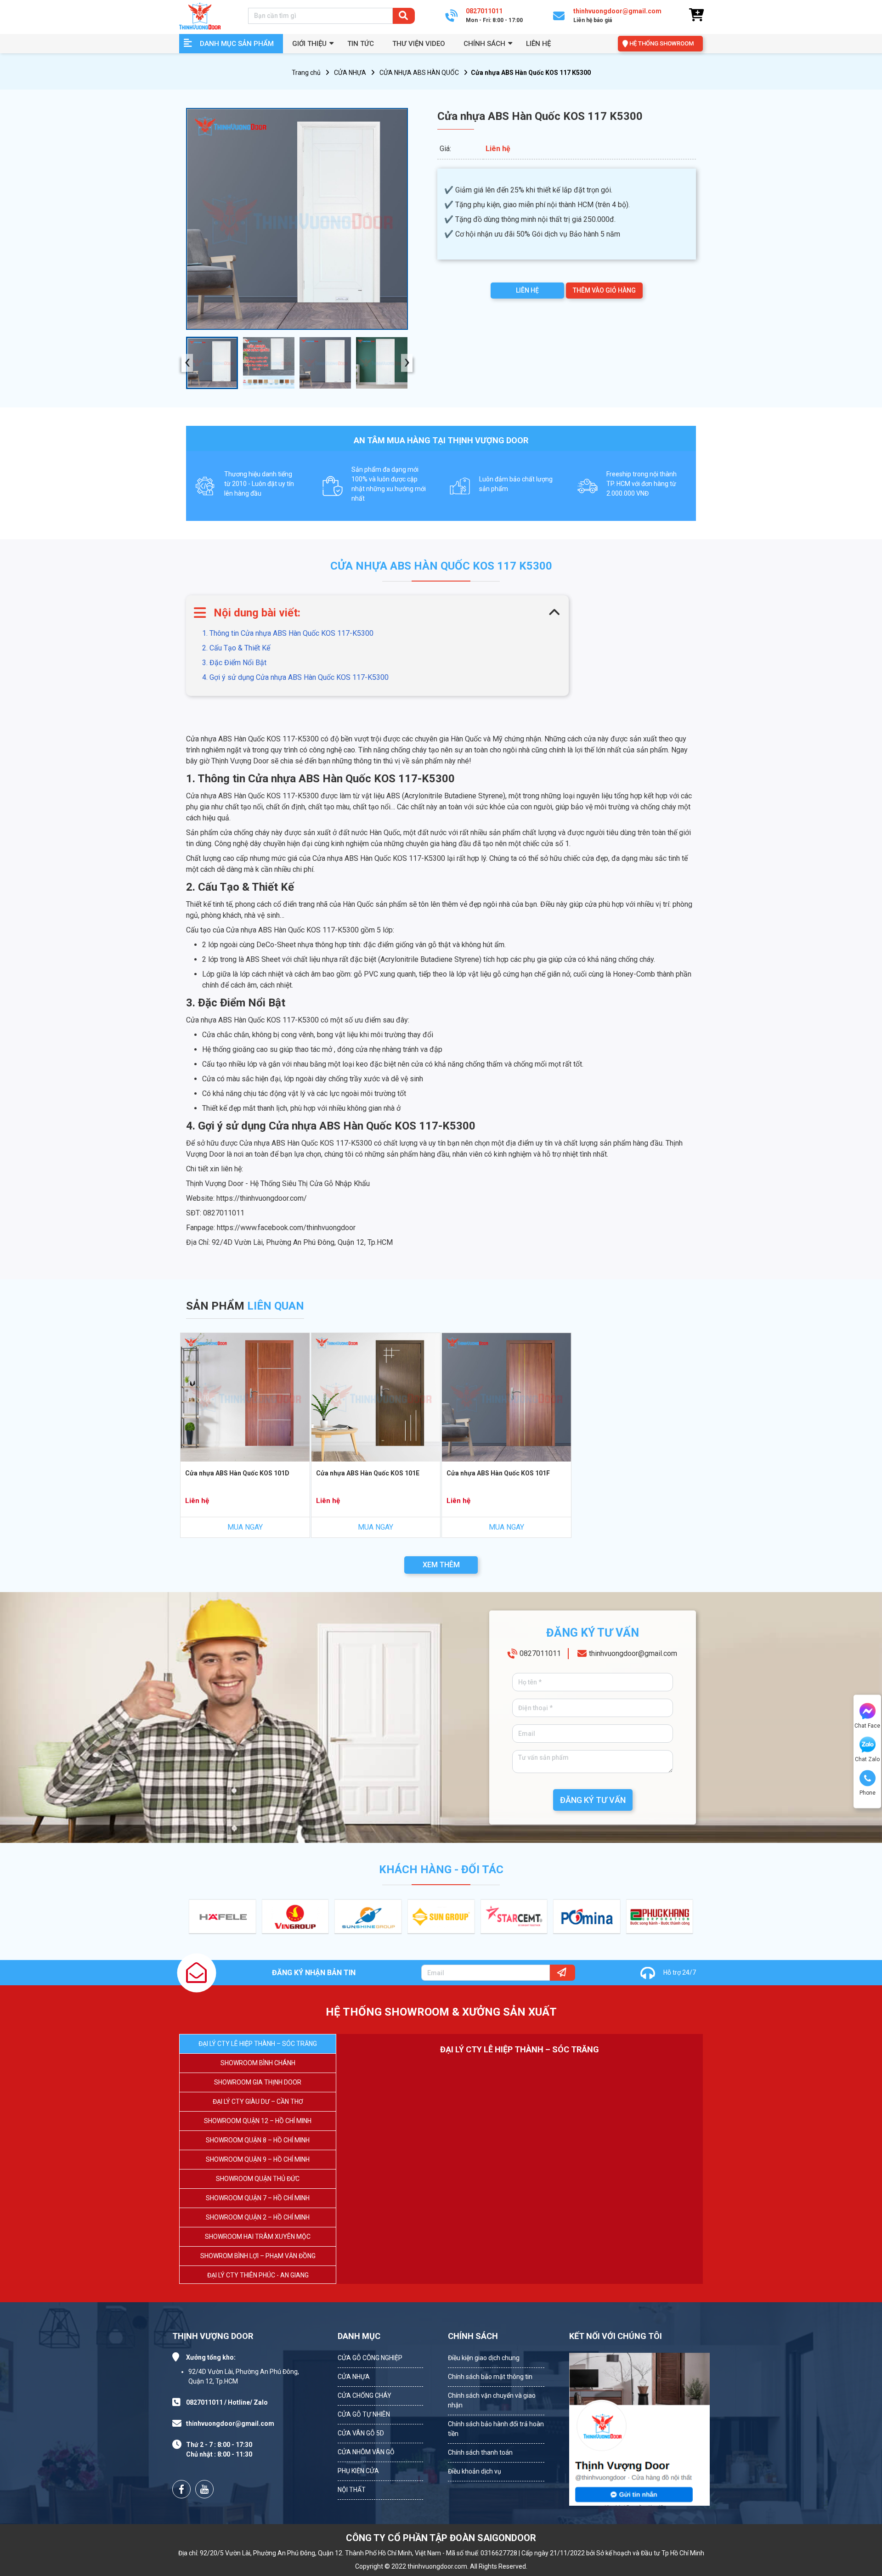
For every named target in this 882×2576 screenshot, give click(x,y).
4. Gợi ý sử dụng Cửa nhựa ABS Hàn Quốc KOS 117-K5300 (295, 677)
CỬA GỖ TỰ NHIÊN (364, 2414)
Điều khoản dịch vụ (475, 2471)
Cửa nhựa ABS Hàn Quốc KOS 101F (498, 1473)
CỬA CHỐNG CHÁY (365, 2395)
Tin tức (361, 44)
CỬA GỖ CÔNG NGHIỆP (370, 2358)
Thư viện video (419, 44)
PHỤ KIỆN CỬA (358, 2471)
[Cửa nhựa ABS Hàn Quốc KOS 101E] (376, 1398)
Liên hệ (538, 44)
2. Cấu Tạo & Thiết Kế (236, 648)
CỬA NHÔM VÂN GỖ (366, 2452)
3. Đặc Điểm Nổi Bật (234, 663)
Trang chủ (306, 73)
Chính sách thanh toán (480, 2452)
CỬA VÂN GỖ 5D (361, 2433)
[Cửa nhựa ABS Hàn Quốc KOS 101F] (506, 1398)
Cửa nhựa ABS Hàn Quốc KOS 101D (237, 1473)
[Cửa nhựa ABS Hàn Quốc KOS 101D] (245, 1398)
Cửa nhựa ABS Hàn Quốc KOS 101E (368, 1473)
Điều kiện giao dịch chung (484, 2358)
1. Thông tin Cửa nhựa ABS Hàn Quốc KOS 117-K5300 (288, 633)
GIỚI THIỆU (309, 44)
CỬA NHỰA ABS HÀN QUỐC (419, 73)
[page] (181, 2489)
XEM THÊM (441, 1565)
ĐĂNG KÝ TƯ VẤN (593, 1800)
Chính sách (484, 44)
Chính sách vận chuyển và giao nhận (492, 2400)
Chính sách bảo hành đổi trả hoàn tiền (496, 2429)
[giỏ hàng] (696, 15)
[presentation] (187, 363)
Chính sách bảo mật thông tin (490, 2377)
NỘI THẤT (352, 2490)
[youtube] (204, 2489)
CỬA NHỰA (350, 73)
